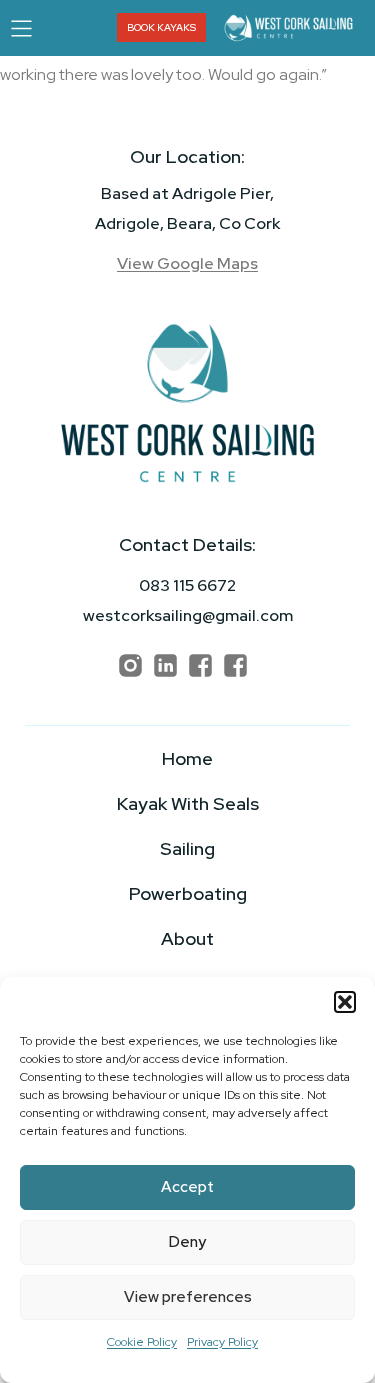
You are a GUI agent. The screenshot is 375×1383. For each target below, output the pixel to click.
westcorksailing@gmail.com (188, 615)
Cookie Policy (142, 1342)
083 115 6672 (187, 585)
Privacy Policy (222, 1342)
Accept (187, 1187)
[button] (345, 1002)
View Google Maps (187, 263)
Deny (187, 1242)
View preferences (188, 1297)
